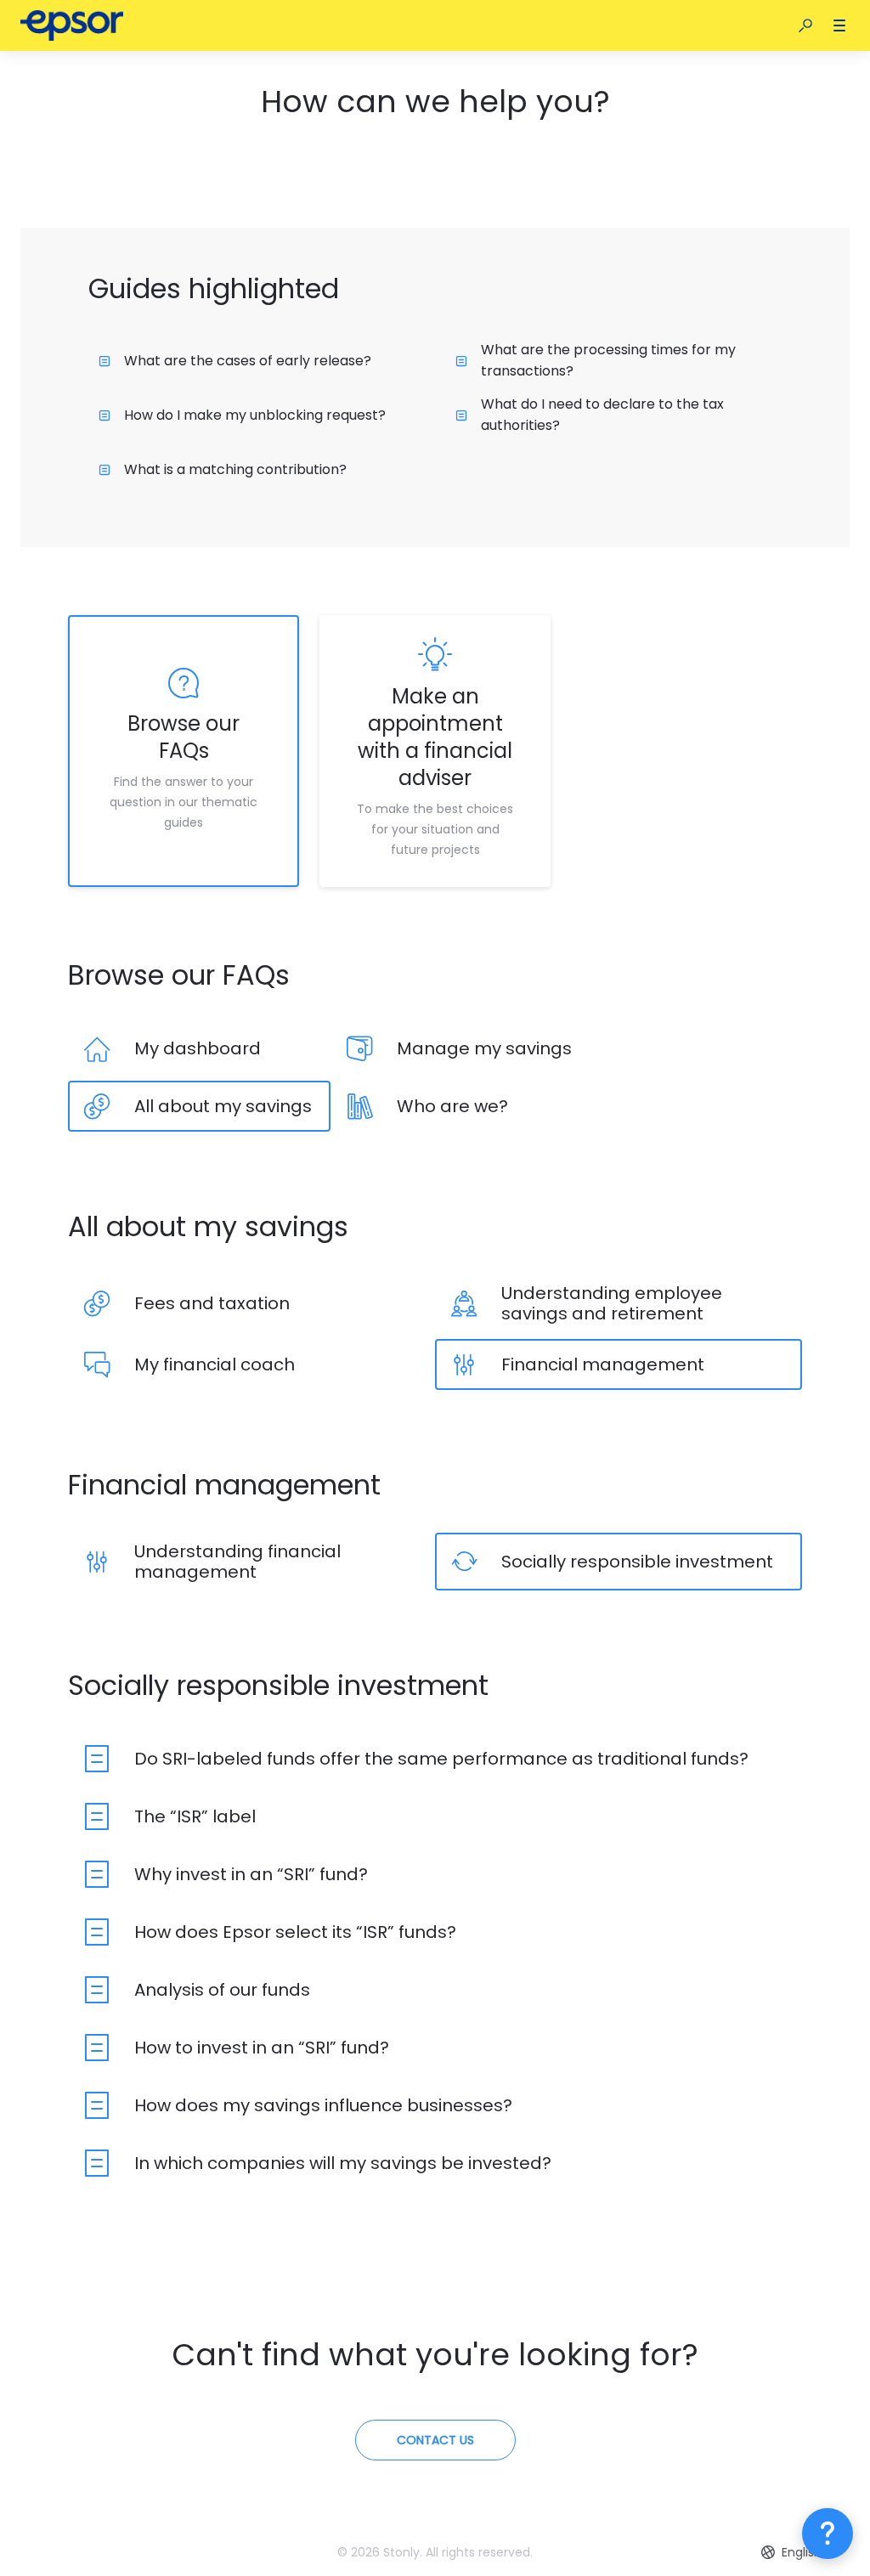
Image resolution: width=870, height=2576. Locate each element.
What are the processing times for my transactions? (608, 360)
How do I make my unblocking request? (255, 415)
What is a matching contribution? (235, 469)
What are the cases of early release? (248, 361)
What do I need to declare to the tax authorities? (602, 415)
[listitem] (184, 751)
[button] (805, 25)
